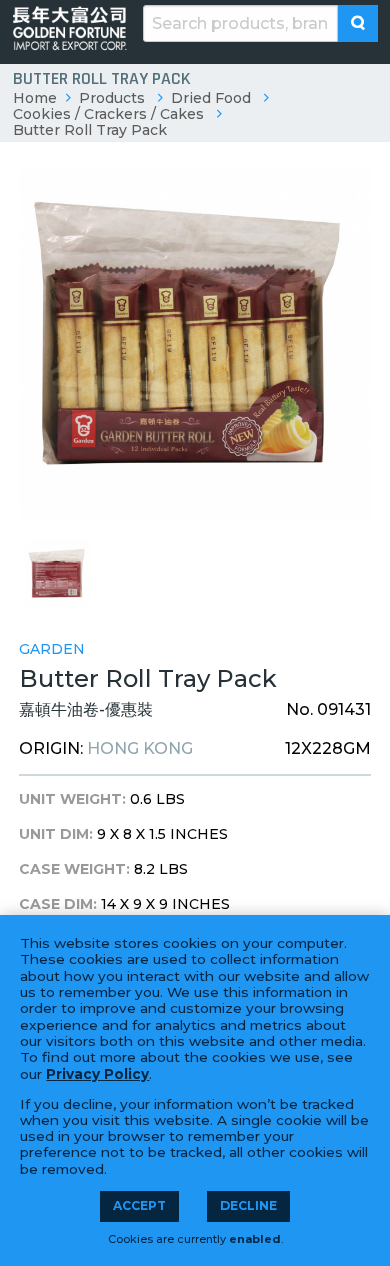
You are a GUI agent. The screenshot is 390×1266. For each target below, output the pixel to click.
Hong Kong (140, 748)
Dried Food (211, 98)
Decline (248, 1205)
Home (35, 98)
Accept (139, 1205)
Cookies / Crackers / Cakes (108, 114)
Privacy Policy (97, 1074)
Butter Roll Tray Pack (90, 130)
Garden (52, 649)
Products (112, 98)
